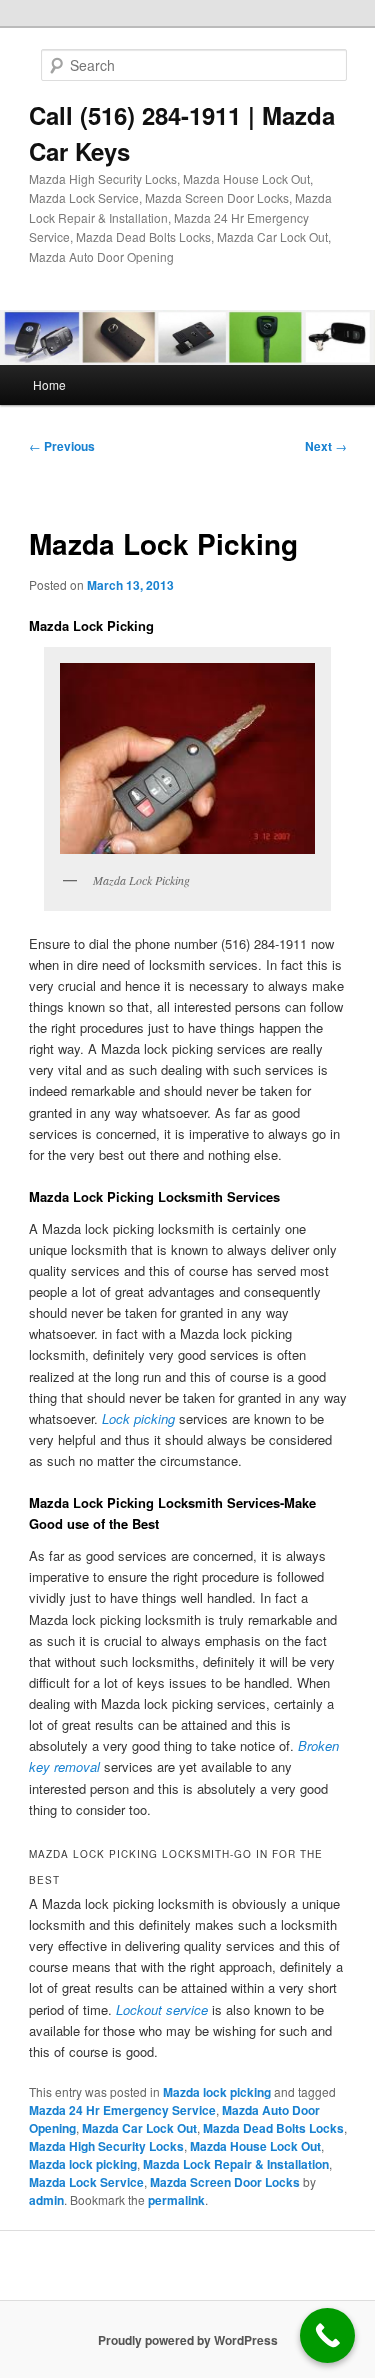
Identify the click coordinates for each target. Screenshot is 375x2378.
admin (46, 2200)
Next (326, 446)
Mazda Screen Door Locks (225, 2182)
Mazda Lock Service (86, 2182)
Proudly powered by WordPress (188, 2340)
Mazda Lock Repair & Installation (236, 2164)
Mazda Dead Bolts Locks (273, 2128)
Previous (62, 446)
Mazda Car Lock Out (139, 2128)
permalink (176, 2200)
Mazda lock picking (217, 2092)
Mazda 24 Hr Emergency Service (122, 2110)
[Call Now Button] (327, 2335)
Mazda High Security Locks (106, 2146)
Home (49, 384)
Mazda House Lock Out (255, 2146)
